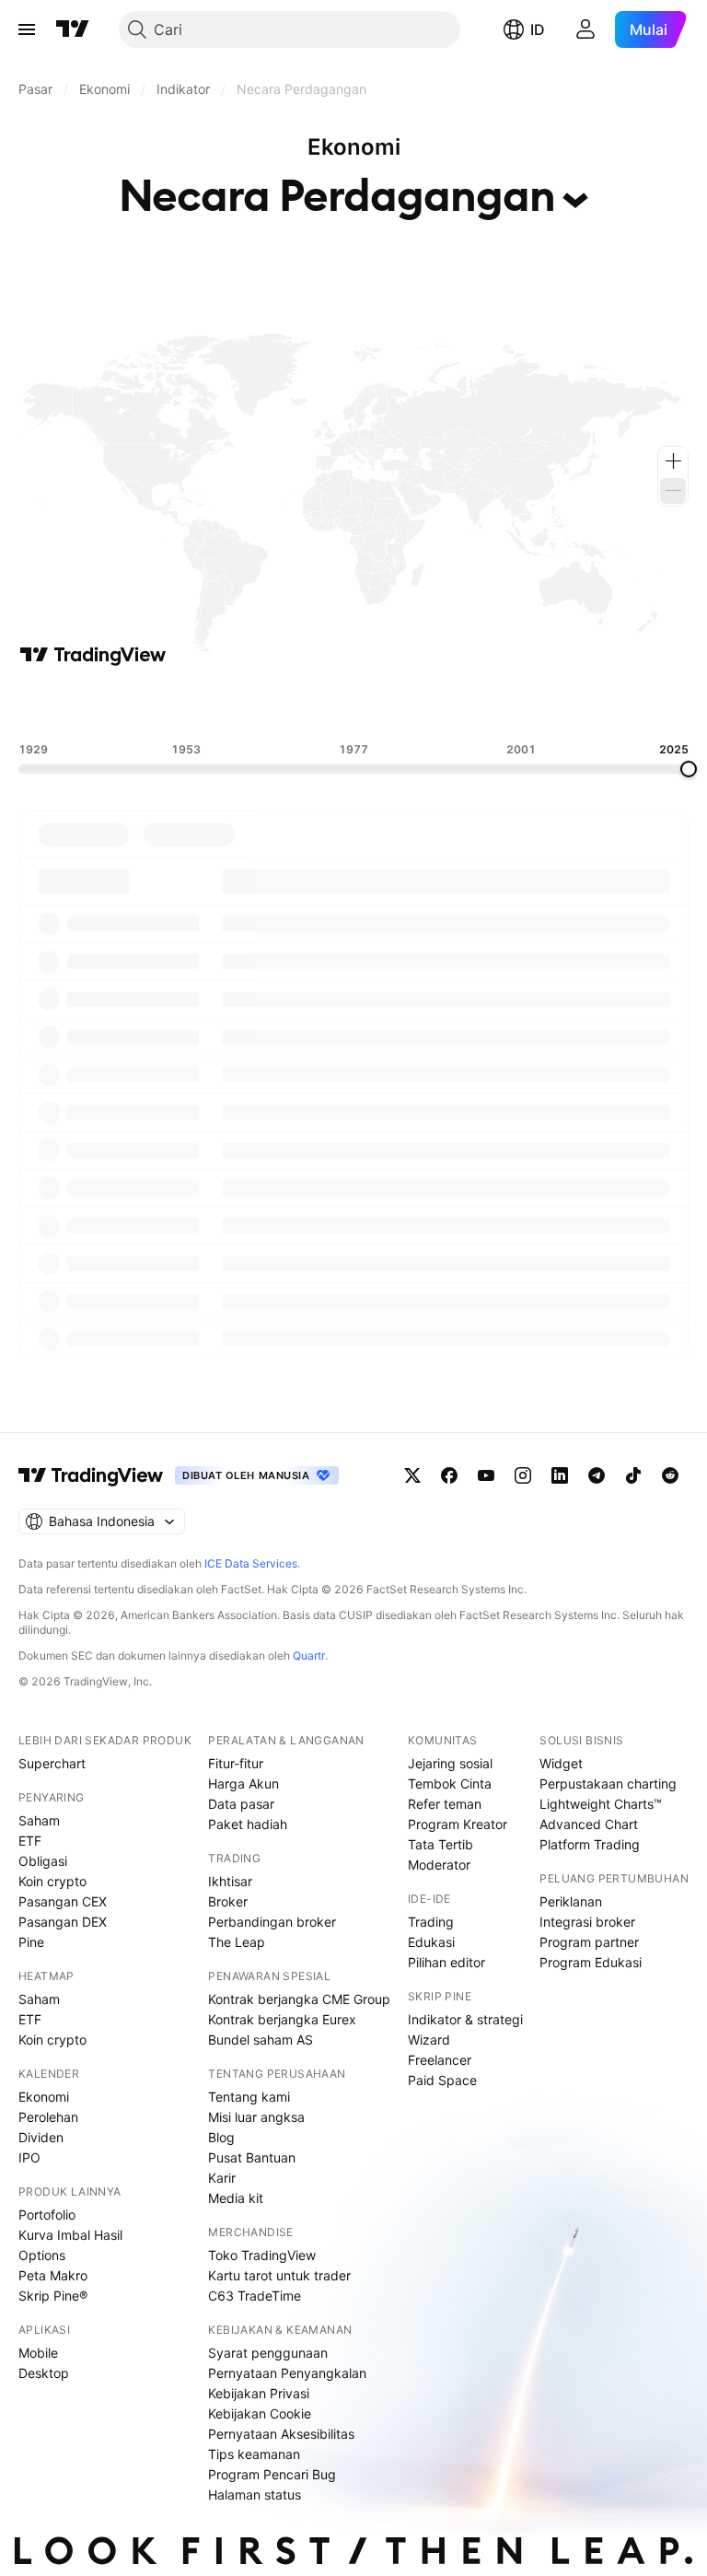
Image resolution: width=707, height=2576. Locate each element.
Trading (431, 1922)
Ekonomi (44, 2097)
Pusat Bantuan (252, 2157)
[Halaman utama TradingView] (73, 29)
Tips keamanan (254, 2454)
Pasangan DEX (63, 1922)
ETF (30, 1841)
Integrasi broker (587, 1922)
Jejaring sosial (450, 1763)
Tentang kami (249, 2097)
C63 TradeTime (255, 2296)
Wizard (429, 2040)
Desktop (44, 2373)
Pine (31, 1942)
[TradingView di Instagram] (523, 1475)
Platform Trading (590, 1844)
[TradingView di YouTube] (486, 1475)
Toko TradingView (262, 2255)
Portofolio (47, 2215)
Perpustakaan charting (608, 1783)
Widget (561, 1763)
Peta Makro (53, 2275)
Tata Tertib (440, 1844)
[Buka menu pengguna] (585, 29)
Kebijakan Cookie (260, 2413)
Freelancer (440, 2060)
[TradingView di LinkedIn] (560, 1475)
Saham (39, 1820)
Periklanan (571, 1901)
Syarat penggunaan (268, 2353)
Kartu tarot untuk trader (279, 2275)
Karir (222, 2178)
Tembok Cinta (450, 1783)
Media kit (236, 2198)
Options (42, 2255)
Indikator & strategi (465, 2019)
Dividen (41, 2137)
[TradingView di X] (412, 1475)
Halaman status (255, 2494)
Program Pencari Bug (272, 2474)
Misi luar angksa (256, 2117)
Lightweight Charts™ (601, 1804)
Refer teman (445, 1804)
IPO (29, 2157)
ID (538, 29)
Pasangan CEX (63, 1901)
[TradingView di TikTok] (633, 1475)
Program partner (589, 1942)
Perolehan (48, 2117)
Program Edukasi (591, 1962)
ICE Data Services (251, 1563)
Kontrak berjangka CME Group (299, 1999)
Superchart (52, 1763)
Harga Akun (243, 1783)
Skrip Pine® (53, 2296)
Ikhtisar (230, 1881)
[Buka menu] (27, 29)
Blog (221, 2137)
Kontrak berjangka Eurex (282, 2019)
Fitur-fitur (236, 1763)
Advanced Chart (589, 1824)
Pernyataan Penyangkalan (287, 2373)
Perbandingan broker (272, 1922)
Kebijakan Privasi (259, 2393)
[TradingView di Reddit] (670, 1475)
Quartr (309, 1655)
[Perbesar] (673, 461)
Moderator (439, 1865)
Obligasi (43, 1861)
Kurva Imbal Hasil (70, 2235)
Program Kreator (458, 1824)
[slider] (689, 769)
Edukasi (431, 1942)
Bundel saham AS (261, 2040)
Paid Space (442, 2080)
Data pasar (241, 1804)
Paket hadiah (248, 1824)
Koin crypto (52, 1881)
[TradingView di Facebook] (449, 1475)
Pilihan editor (446, 1962)
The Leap (237, 1942)
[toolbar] (353, 705)
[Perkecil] (673, 491)
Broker (228, 1901)
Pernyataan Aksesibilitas (281, 2434)
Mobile (38, 2353)
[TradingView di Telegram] (597, 1475)
